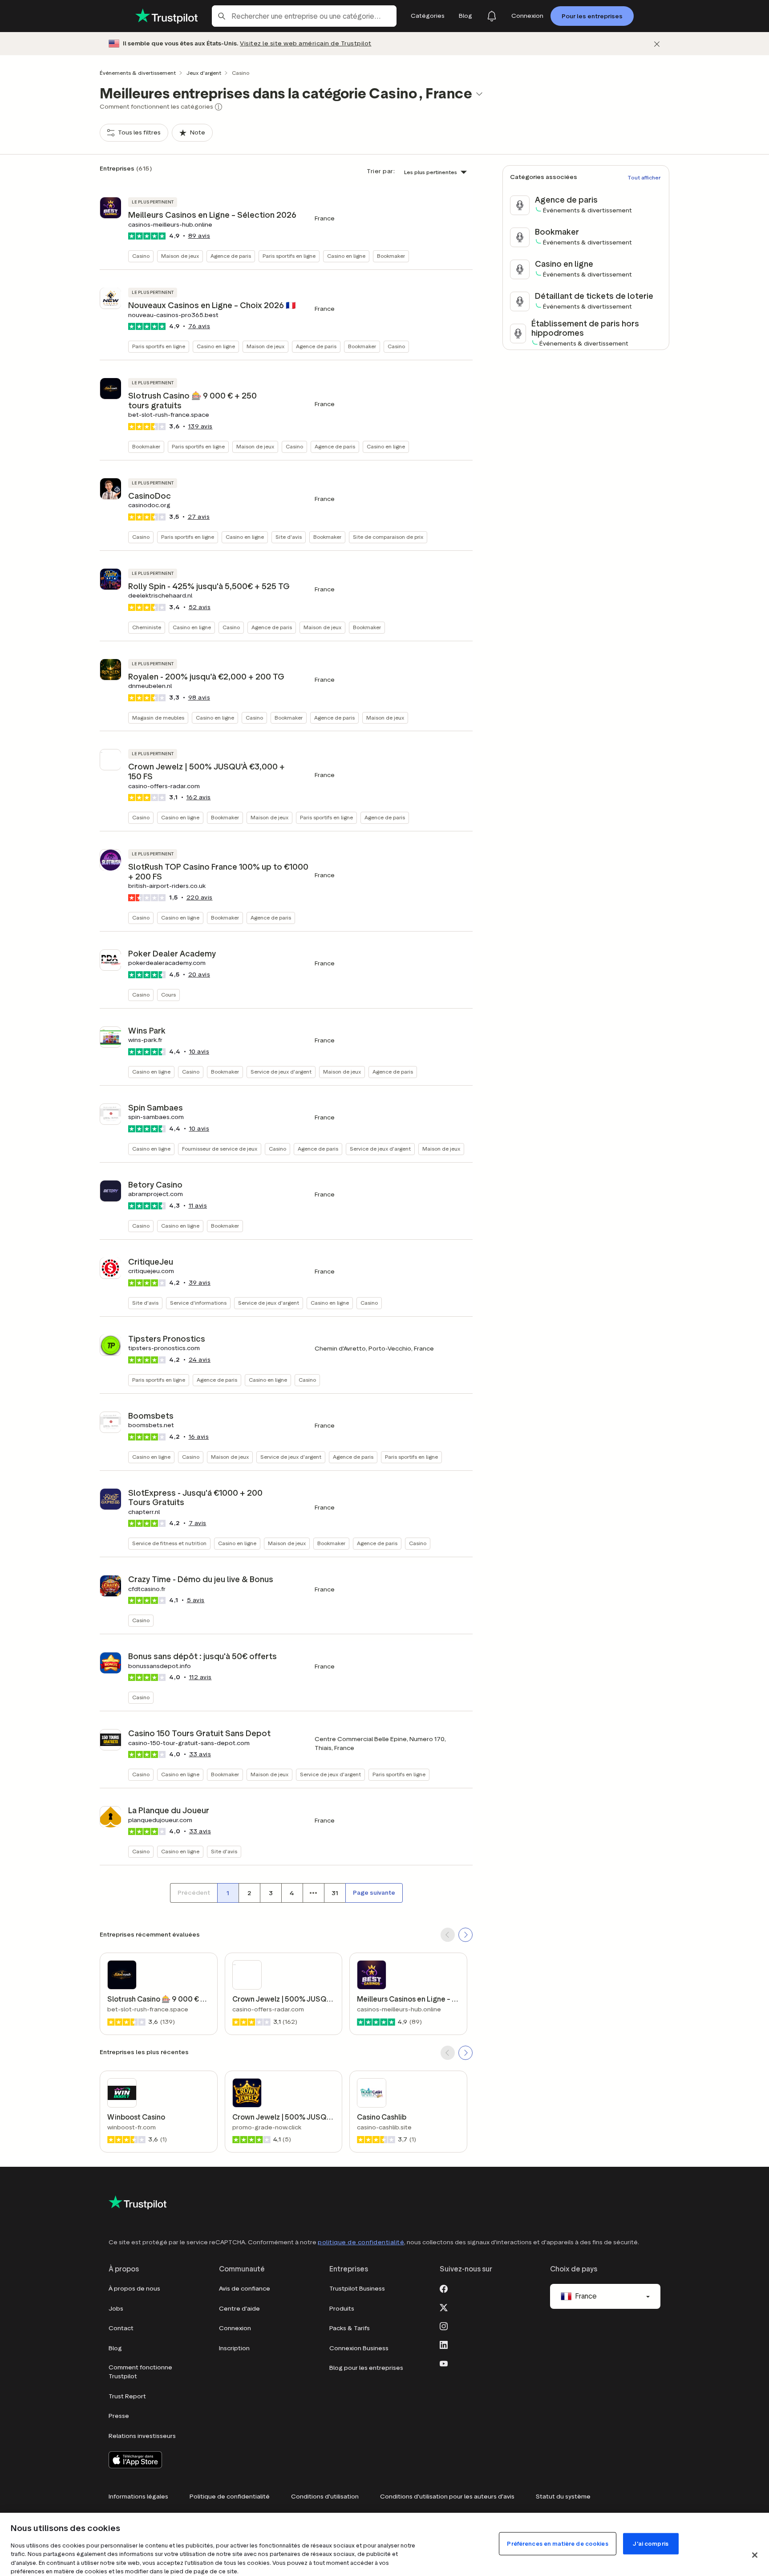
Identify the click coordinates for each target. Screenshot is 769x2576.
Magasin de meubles (158, 718)
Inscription (234, 2348)
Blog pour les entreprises (366, 2368)
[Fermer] (657, 44)
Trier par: (381, 171)
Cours (168, 995)
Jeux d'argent (204, 73)
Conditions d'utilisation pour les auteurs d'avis (447, 2497)
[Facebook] (444, 2288)
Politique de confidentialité (230, 2497)
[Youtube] (444, 2363)
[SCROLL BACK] (448, 1935)
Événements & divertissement (138, 73)
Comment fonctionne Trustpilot (140, 2372)
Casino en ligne (346, 256)
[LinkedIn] (444, 2344)
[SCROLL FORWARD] (465, 1935)
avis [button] (199, 236)
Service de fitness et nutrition (169, 1543)
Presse (119, 2416)
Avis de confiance (245, 2289)
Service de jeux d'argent (281, 1072)
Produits (342, 2309)
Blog (115, 2348)
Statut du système (563, 2497)
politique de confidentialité (361, 2242)
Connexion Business (359, 2348)
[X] (444, 2307)
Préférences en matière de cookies (557, 2543)
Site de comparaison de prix (388, 537)
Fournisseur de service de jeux (220, 1149)
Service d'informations (198, 1303)
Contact (121, 2328)
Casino (141, 256)
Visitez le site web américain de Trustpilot (306, 43)
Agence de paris (231, 256)
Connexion (235, 2328)
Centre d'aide (239, 2309)
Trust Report (127, 2396)
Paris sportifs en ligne (289, 256)
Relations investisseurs (142, 2436)
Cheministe (147, 627)
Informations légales (138, 2497)
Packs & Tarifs (350, 2328)
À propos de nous (134, 2289)
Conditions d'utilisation (325, 2497)
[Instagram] (444, 2325)
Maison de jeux (180, 256)
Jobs (116, 2309)
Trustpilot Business (357, 2289)
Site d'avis (289, 537)
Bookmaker (391, 256)
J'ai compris (651, 2543)
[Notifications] (492, 16)
